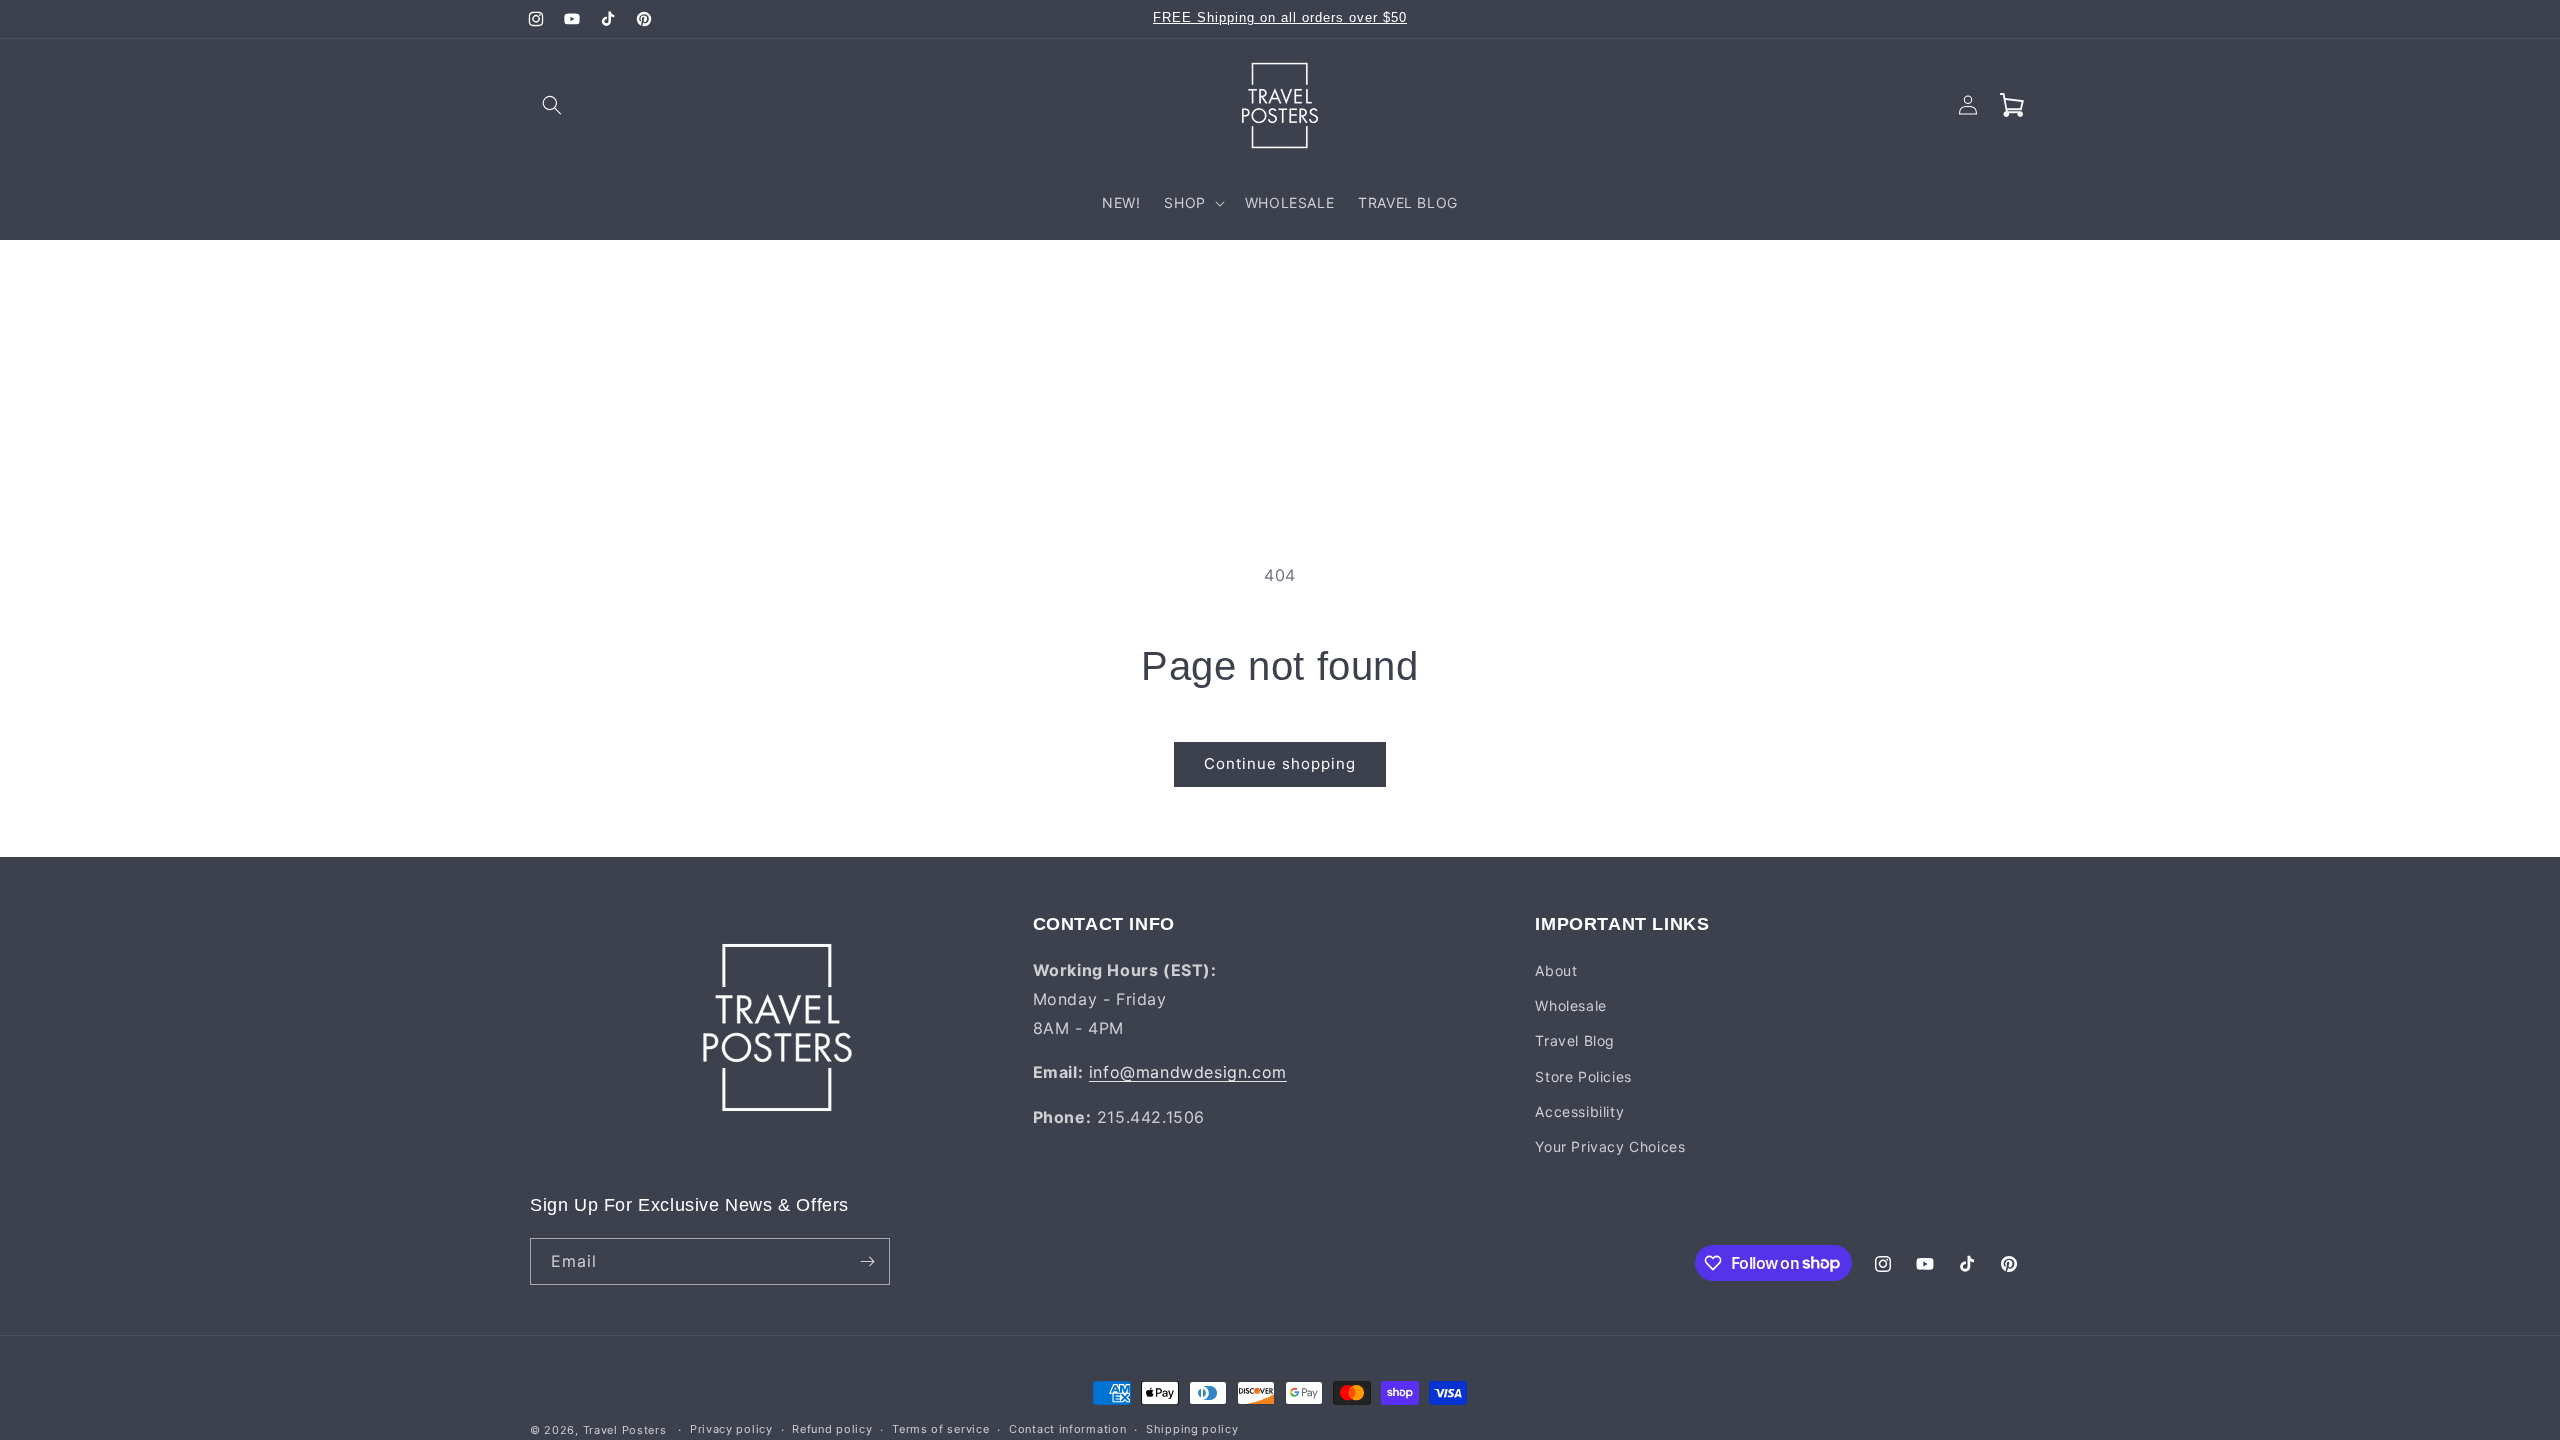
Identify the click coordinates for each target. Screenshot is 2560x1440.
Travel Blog (1575, 1040)
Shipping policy (1192, 1429)
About (1556, 970)
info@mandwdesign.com (1188, 1072)
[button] (552, 105)
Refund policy (832, 1429)
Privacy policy (731, 1429)
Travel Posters (625, 1430)
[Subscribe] (867, 1261)
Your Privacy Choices (1610, 1146)
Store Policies (1583, 1076)
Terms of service (940, 1429)
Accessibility (1579, 1111)
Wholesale (1570, 1005)
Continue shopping (1280, 763)
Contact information (1067, 1429)
